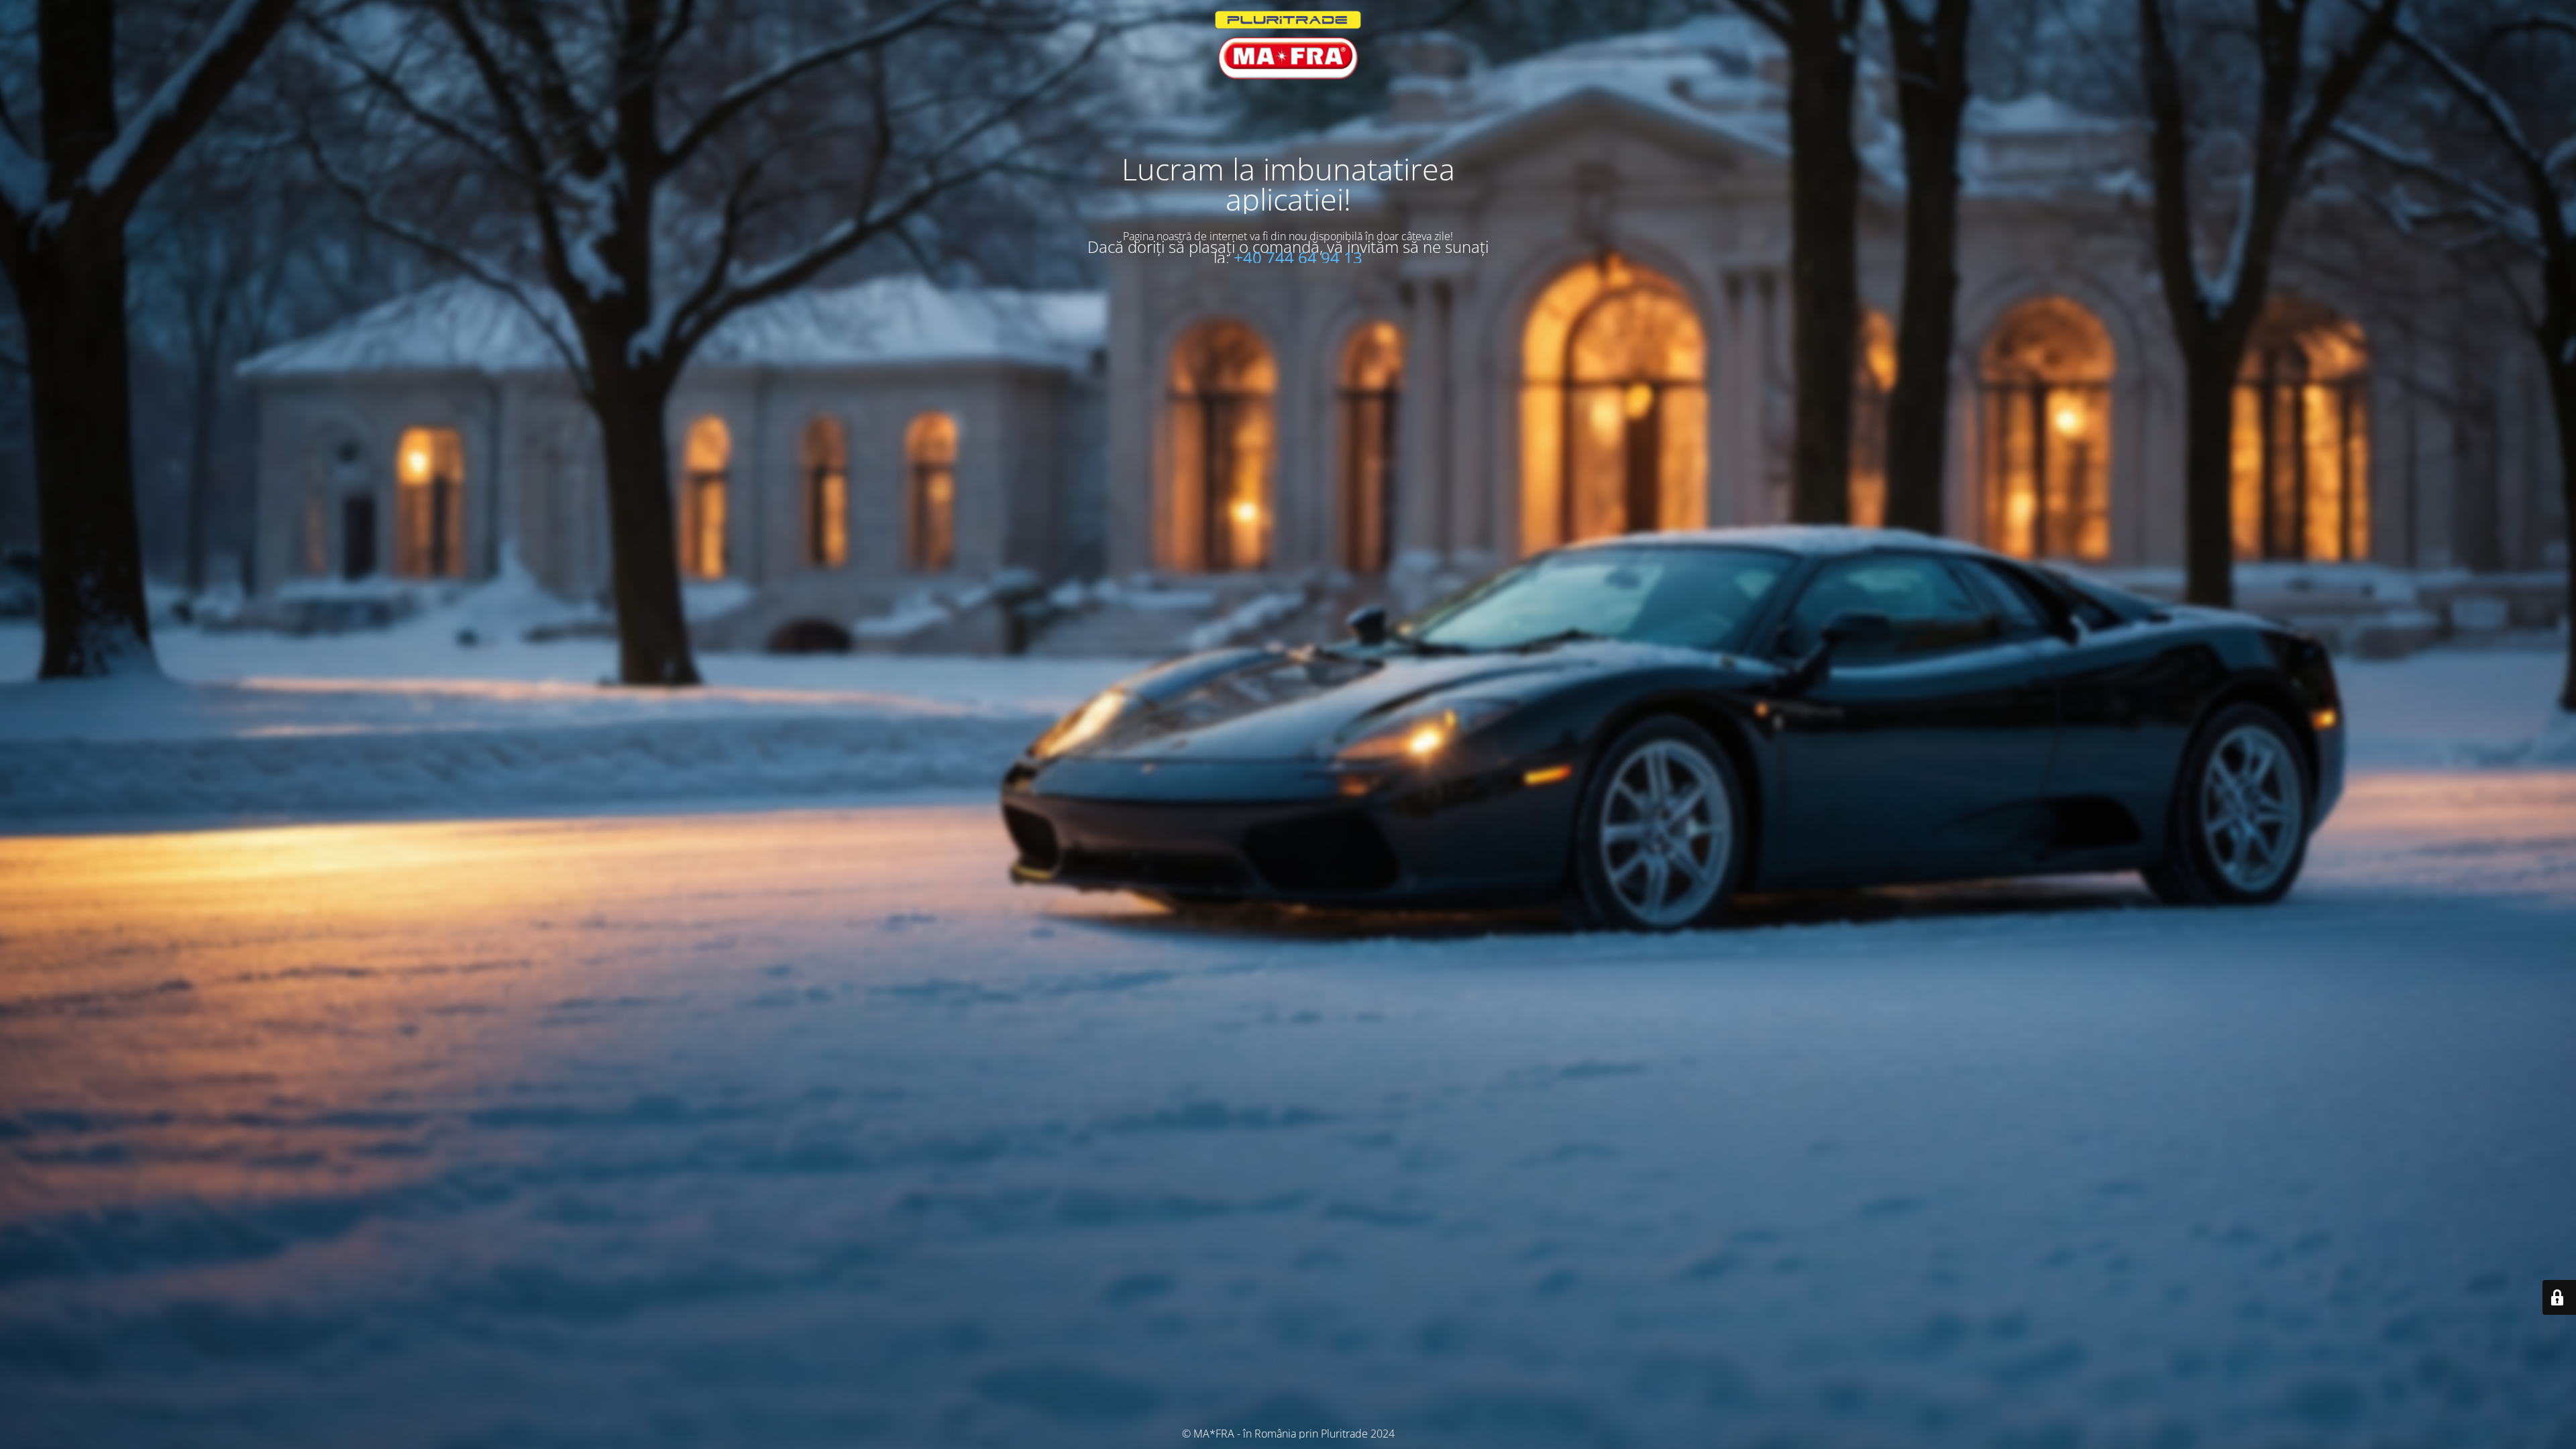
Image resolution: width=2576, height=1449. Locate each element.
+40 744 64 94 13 (1298, 257)
